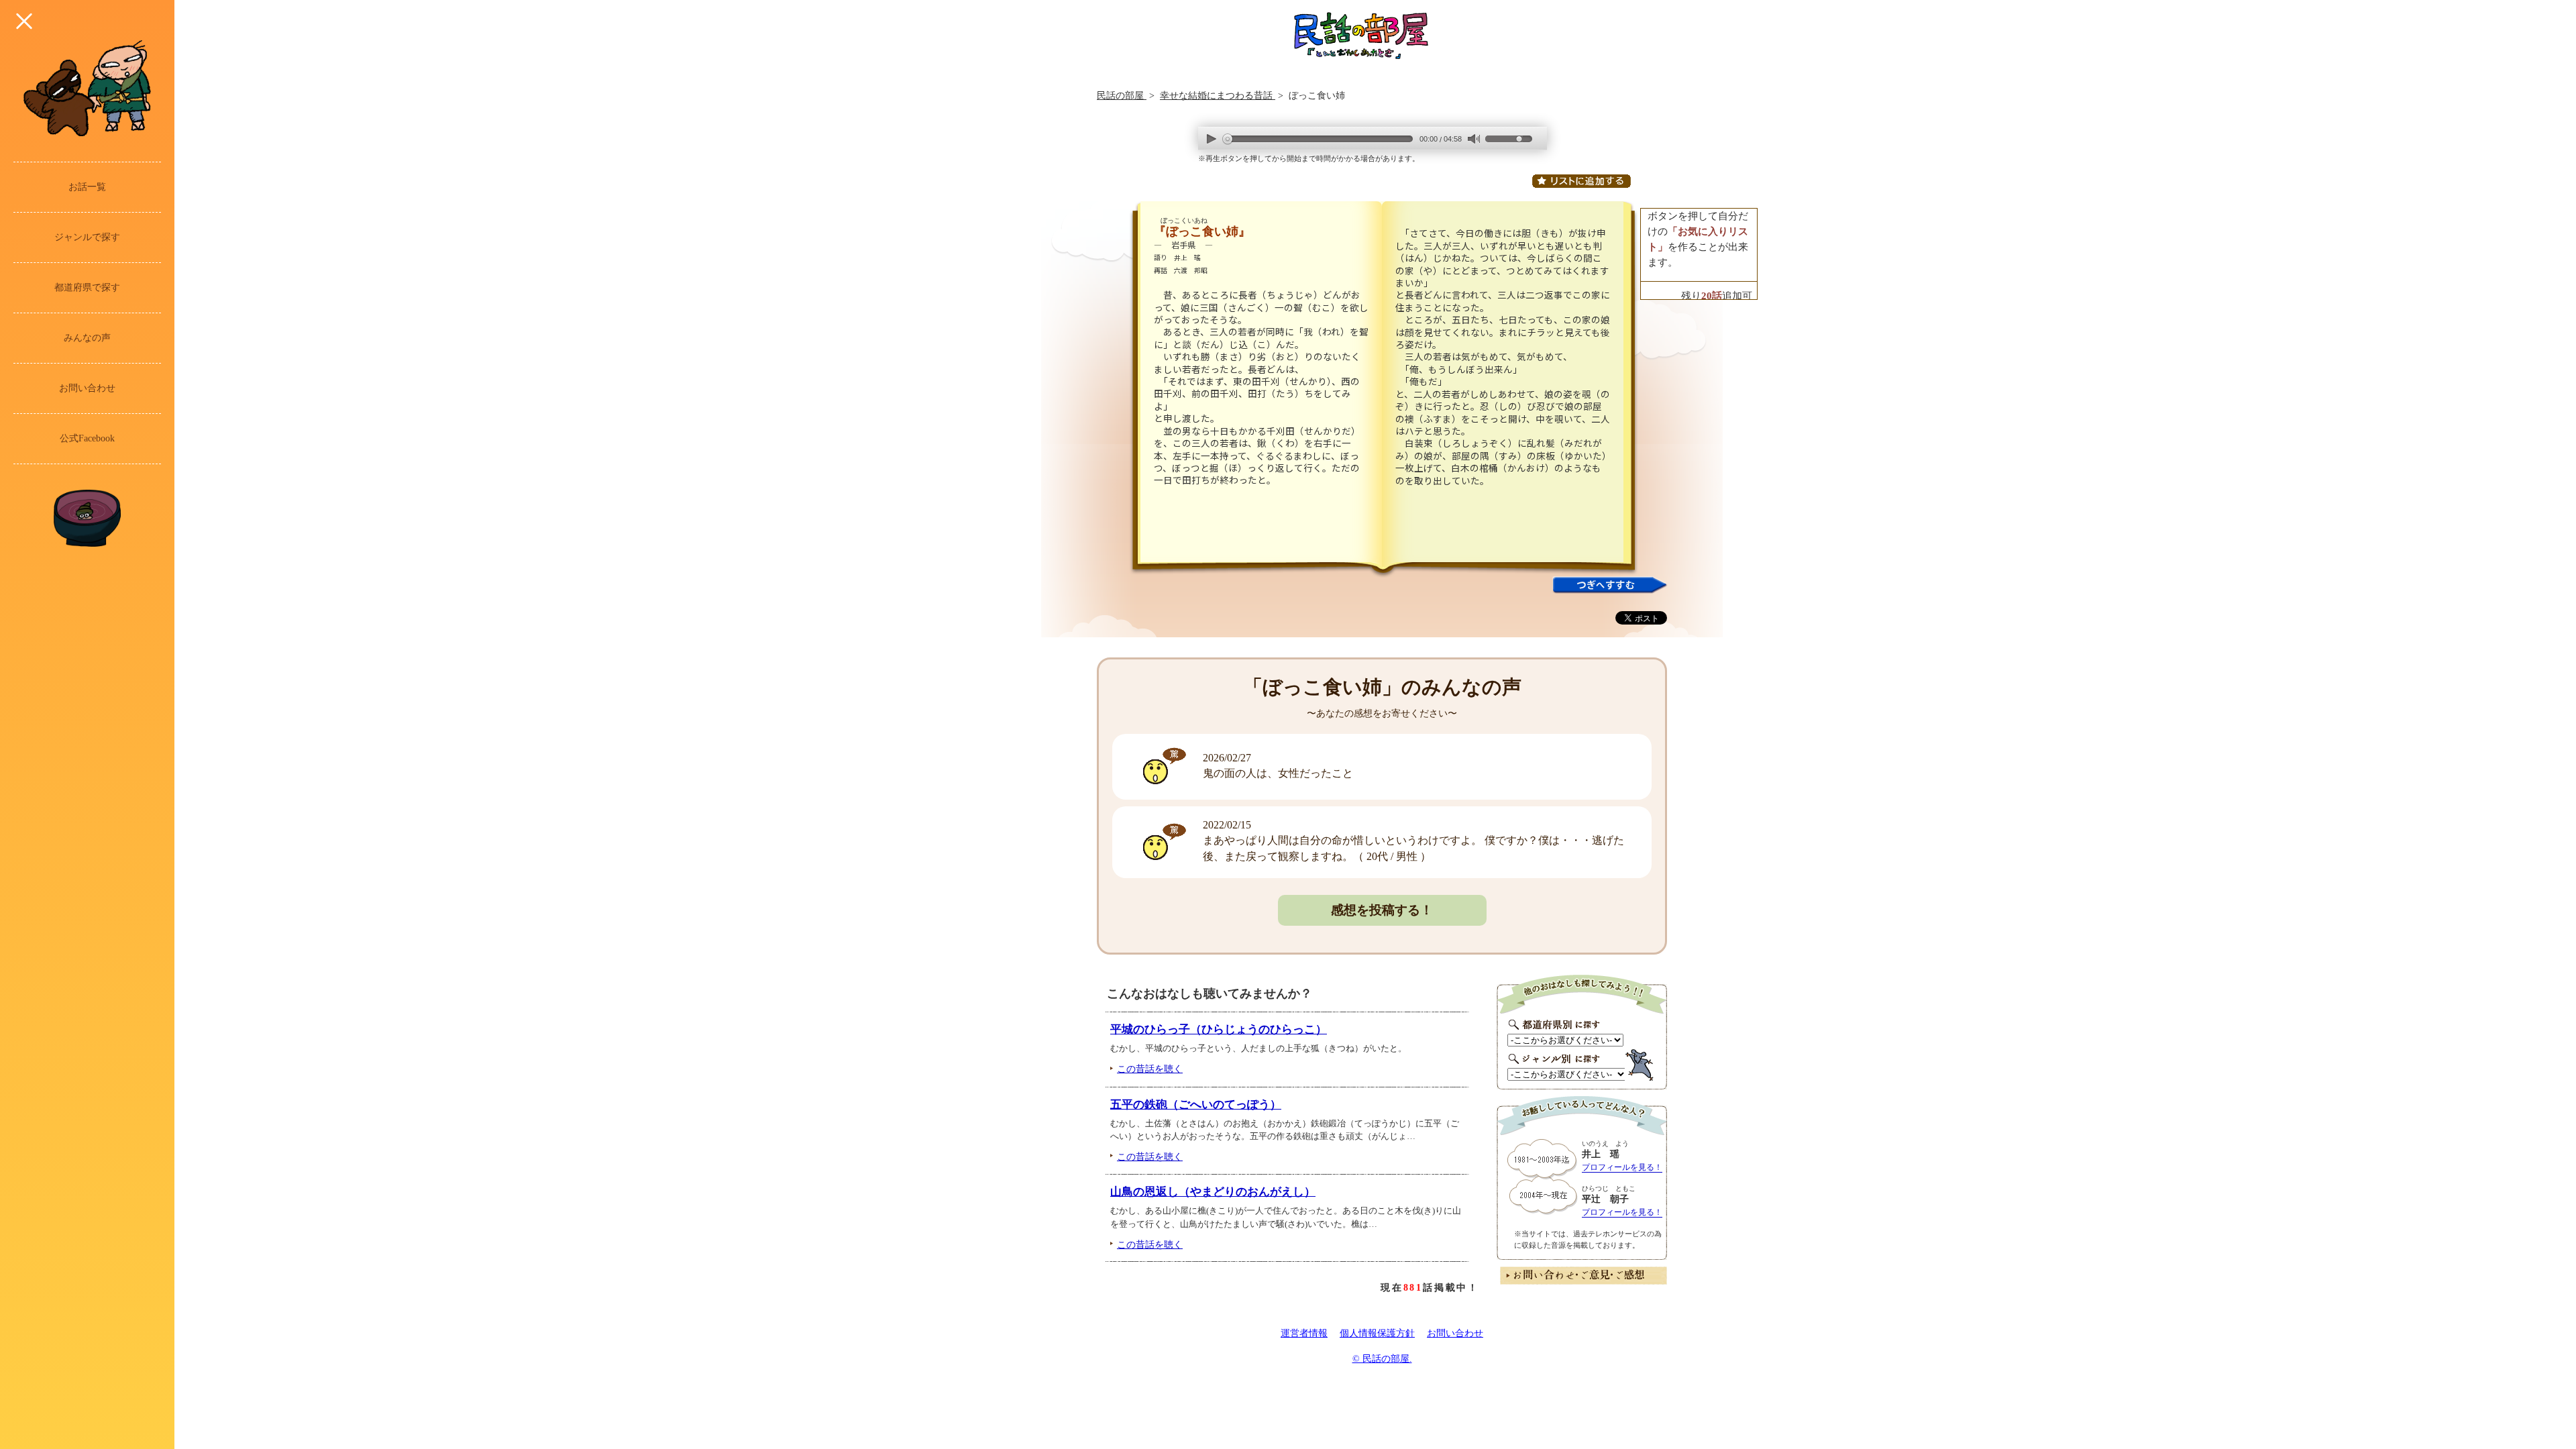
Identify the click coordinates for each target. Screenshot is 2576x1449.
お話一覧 (87, 187)
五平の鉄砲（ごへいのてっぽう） (1196, 1105)
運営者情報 (1304, 1333)
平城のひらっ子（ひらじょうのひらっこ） (1219, 1029)
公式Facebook (87, 438)
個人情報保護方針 (1377, 1333)
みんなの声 (87, 338)
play (1212, 139)
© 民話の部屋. (1382, 1359)
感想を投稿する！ (1382, 910)
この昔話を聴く (1150, 1069)
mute (1473, 139)
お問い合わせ (87, 388)
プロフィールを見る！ (1622, 1167)
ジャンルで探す (87, 237)
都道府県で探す (87, 287)
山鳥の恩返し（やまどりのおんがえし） (1213, 1192)
